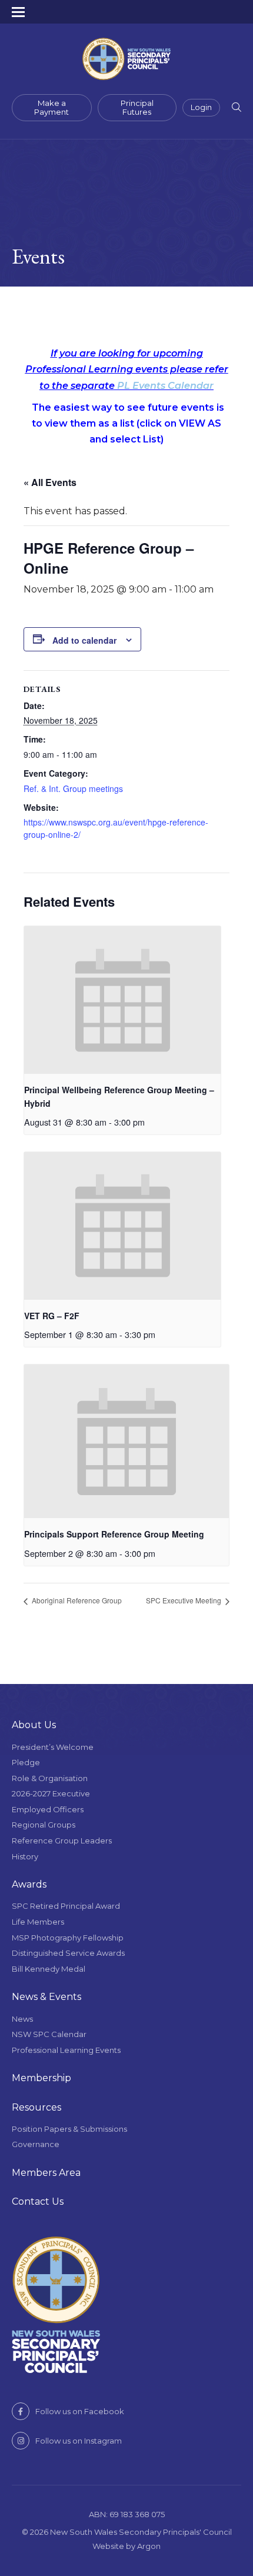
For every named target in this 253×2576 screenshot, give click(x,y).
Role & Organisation (50, 1778)
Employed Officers (48, 1809)
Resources (36, 2107)
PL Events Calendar (165, 386)
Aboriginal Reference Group (76, 1600)
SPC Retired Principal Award (66, 1906)
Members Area (46, 2173)
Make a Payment (51, 108)
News (22, 2019)
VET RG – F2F (52, 1316)
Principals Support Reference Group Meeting (114, 1534)
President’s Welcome (53, 1747)
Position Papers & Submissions (69, 2129)
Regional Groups (44, 1825)
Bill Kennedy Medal (49, 1969)
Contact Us (38, 2201)
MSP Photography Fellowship (68, 1938)
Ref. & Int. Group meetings (73, 788)
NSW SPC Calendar (49, 2034)
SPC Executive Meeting (184, 1600)
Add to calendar (84, 640)
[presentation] (122, 1000)
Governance (36, 2144)
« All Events (50, 482)
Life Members (38, 1922)
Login (201, 107)
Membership (41, 2078)
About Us (34, 1725)
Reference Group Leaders (62, 1841)
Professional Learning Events (66, 2050)
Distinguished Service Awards (68, 1953)
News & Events (46, 1997)
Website (108, 2546)
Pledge (26, 1762)
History (25, 1856)
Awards (29, 1884)
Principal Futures (137, 108)
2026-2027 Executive (51, 1793)
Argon (149, 2546)
